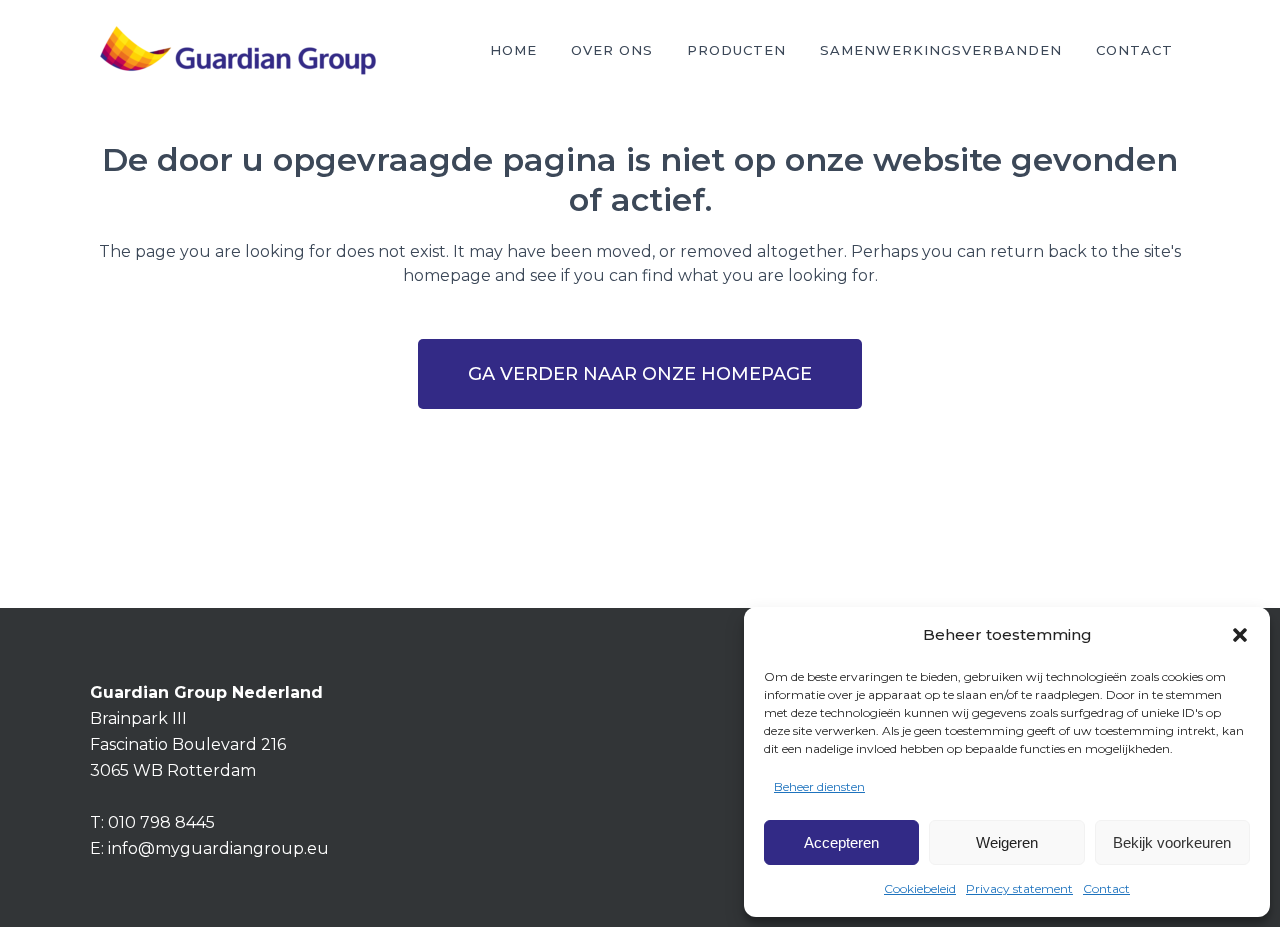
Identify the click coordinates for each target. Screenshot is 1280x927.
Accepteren (841, 842)
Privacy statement (1019, 888)
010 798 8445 (161, 822)
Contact (1106, 888)
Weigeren (1007, 842)
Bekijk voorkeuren (1172, 842)
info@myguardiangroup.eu (218, 848)
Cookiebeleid (920, 888)
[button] (1240, 635)
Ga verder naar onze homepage (640, 374)
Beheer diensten (819, 786)
